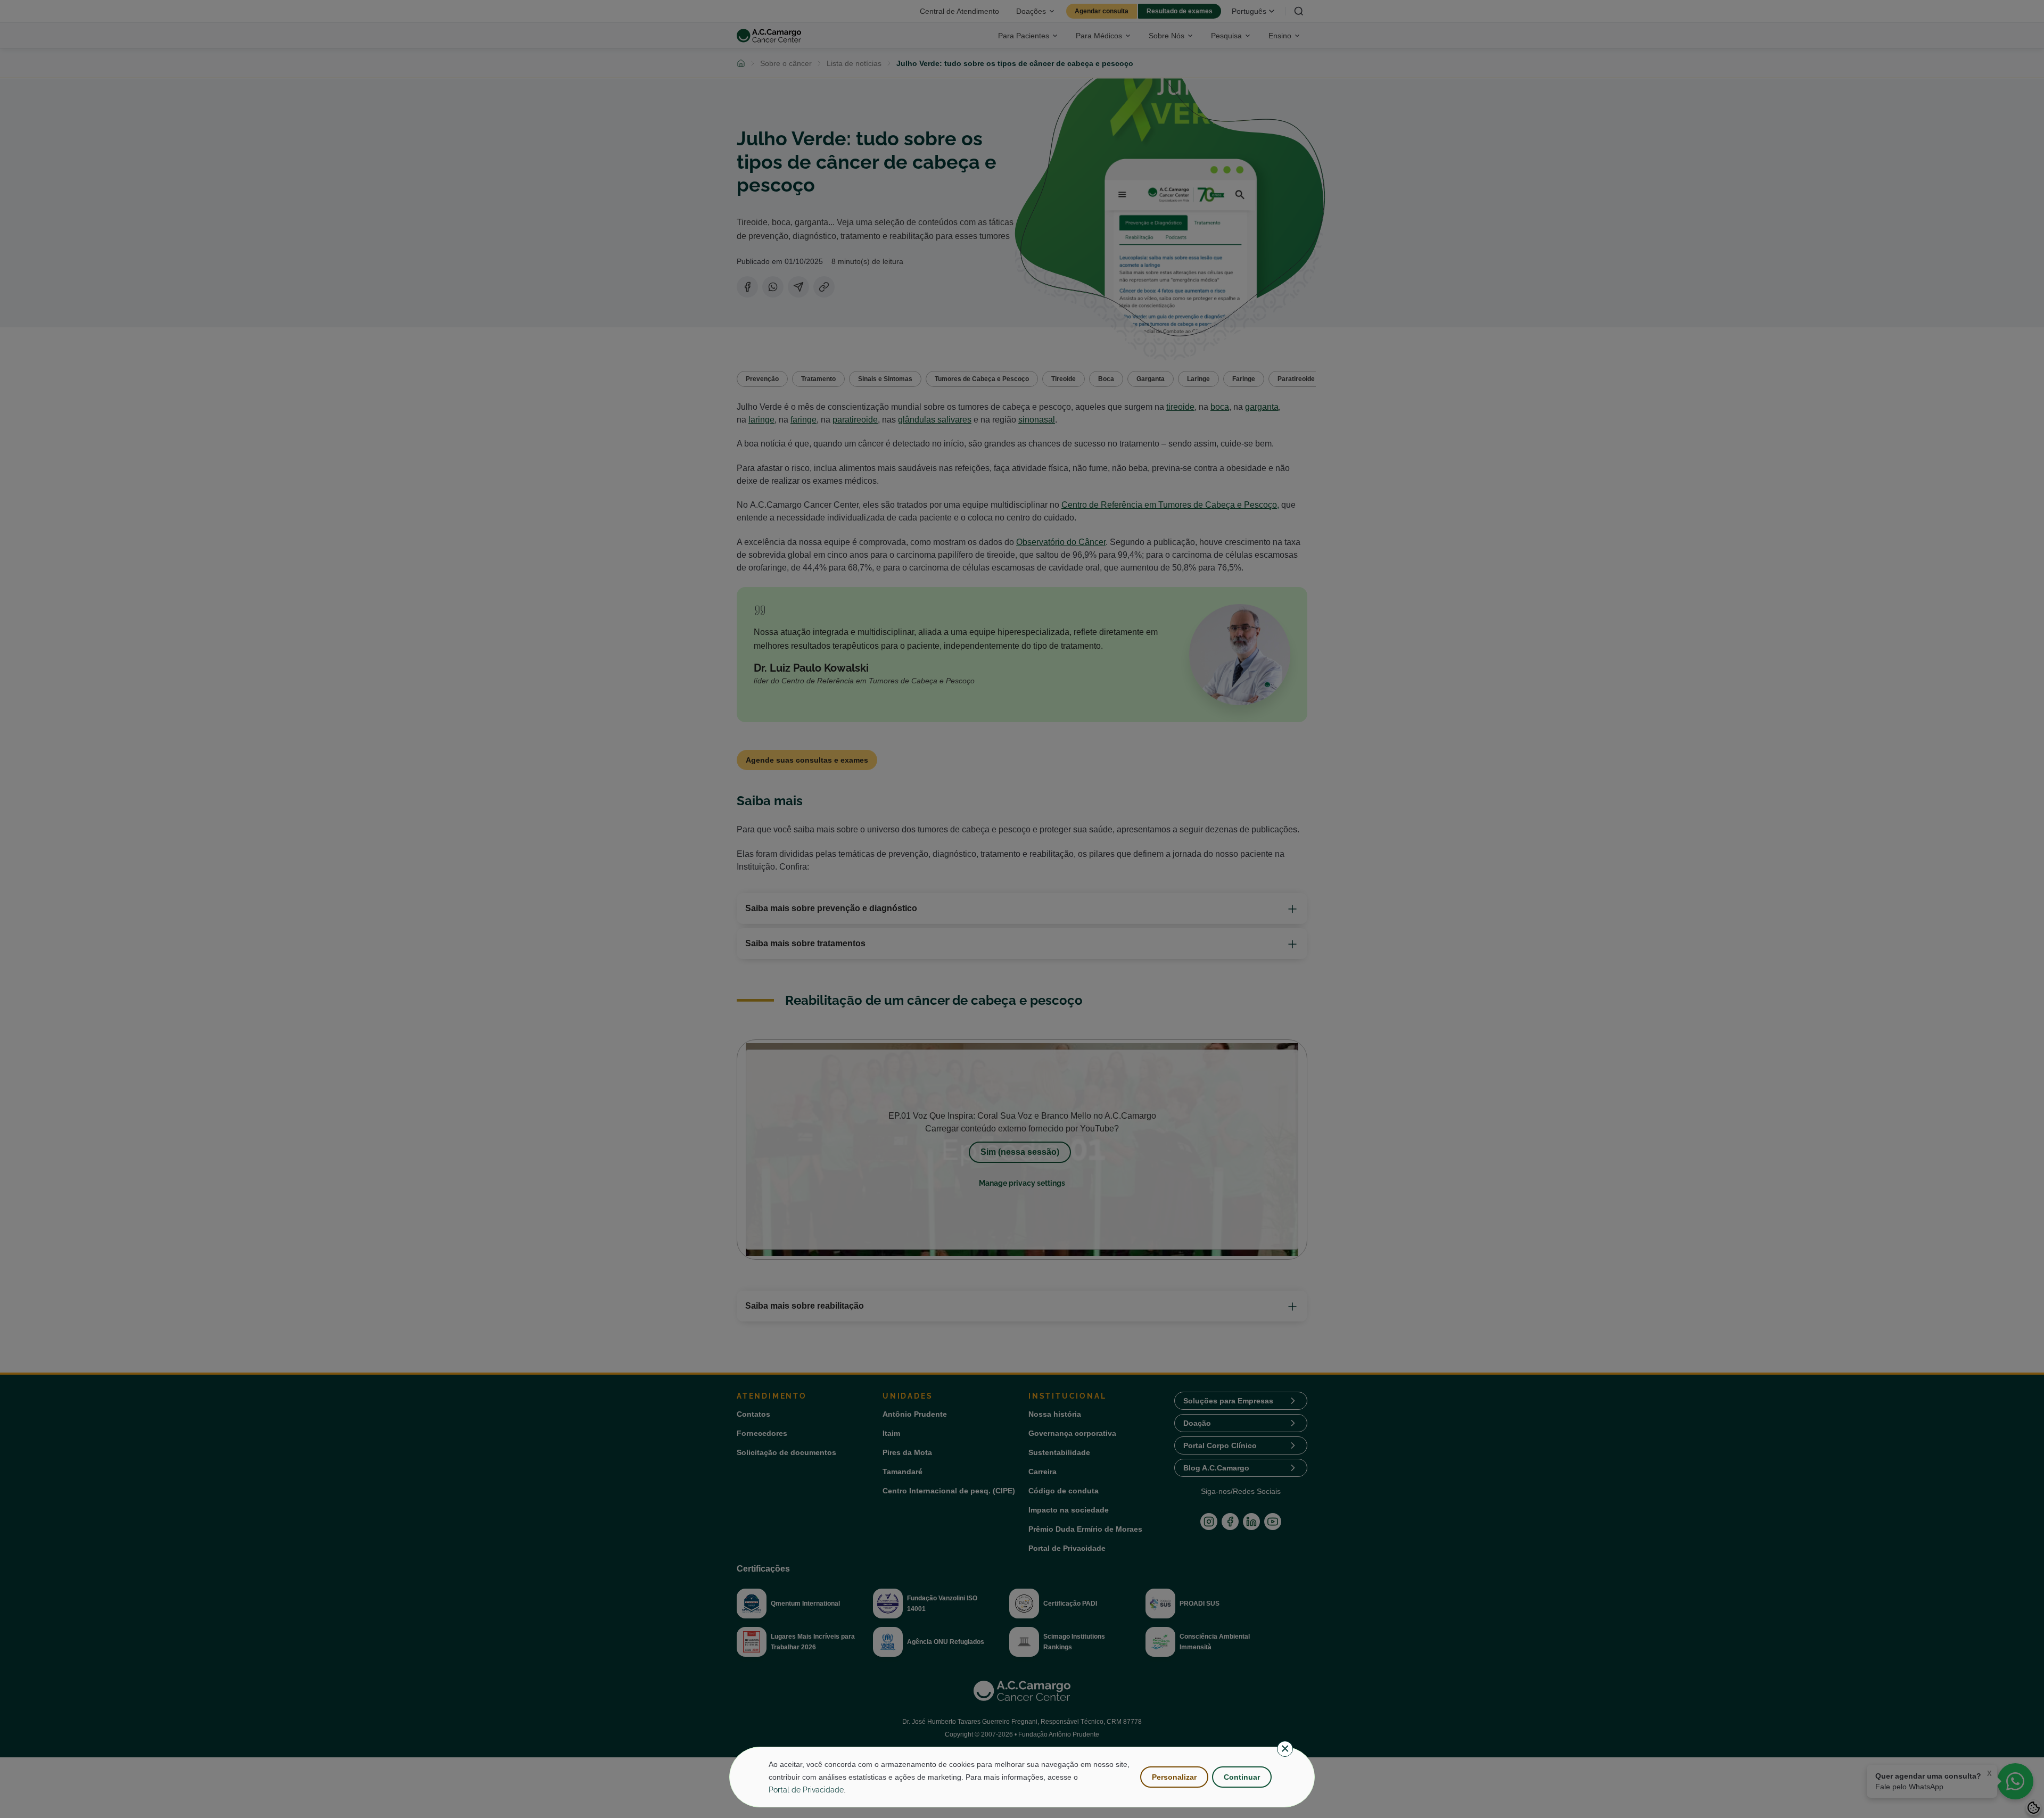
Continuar (1242, 1777)
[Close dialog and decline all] (1285, 1749)
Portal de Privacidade (806, 1790)
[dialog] (1022, 1777)
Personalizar (1174, 1777)
